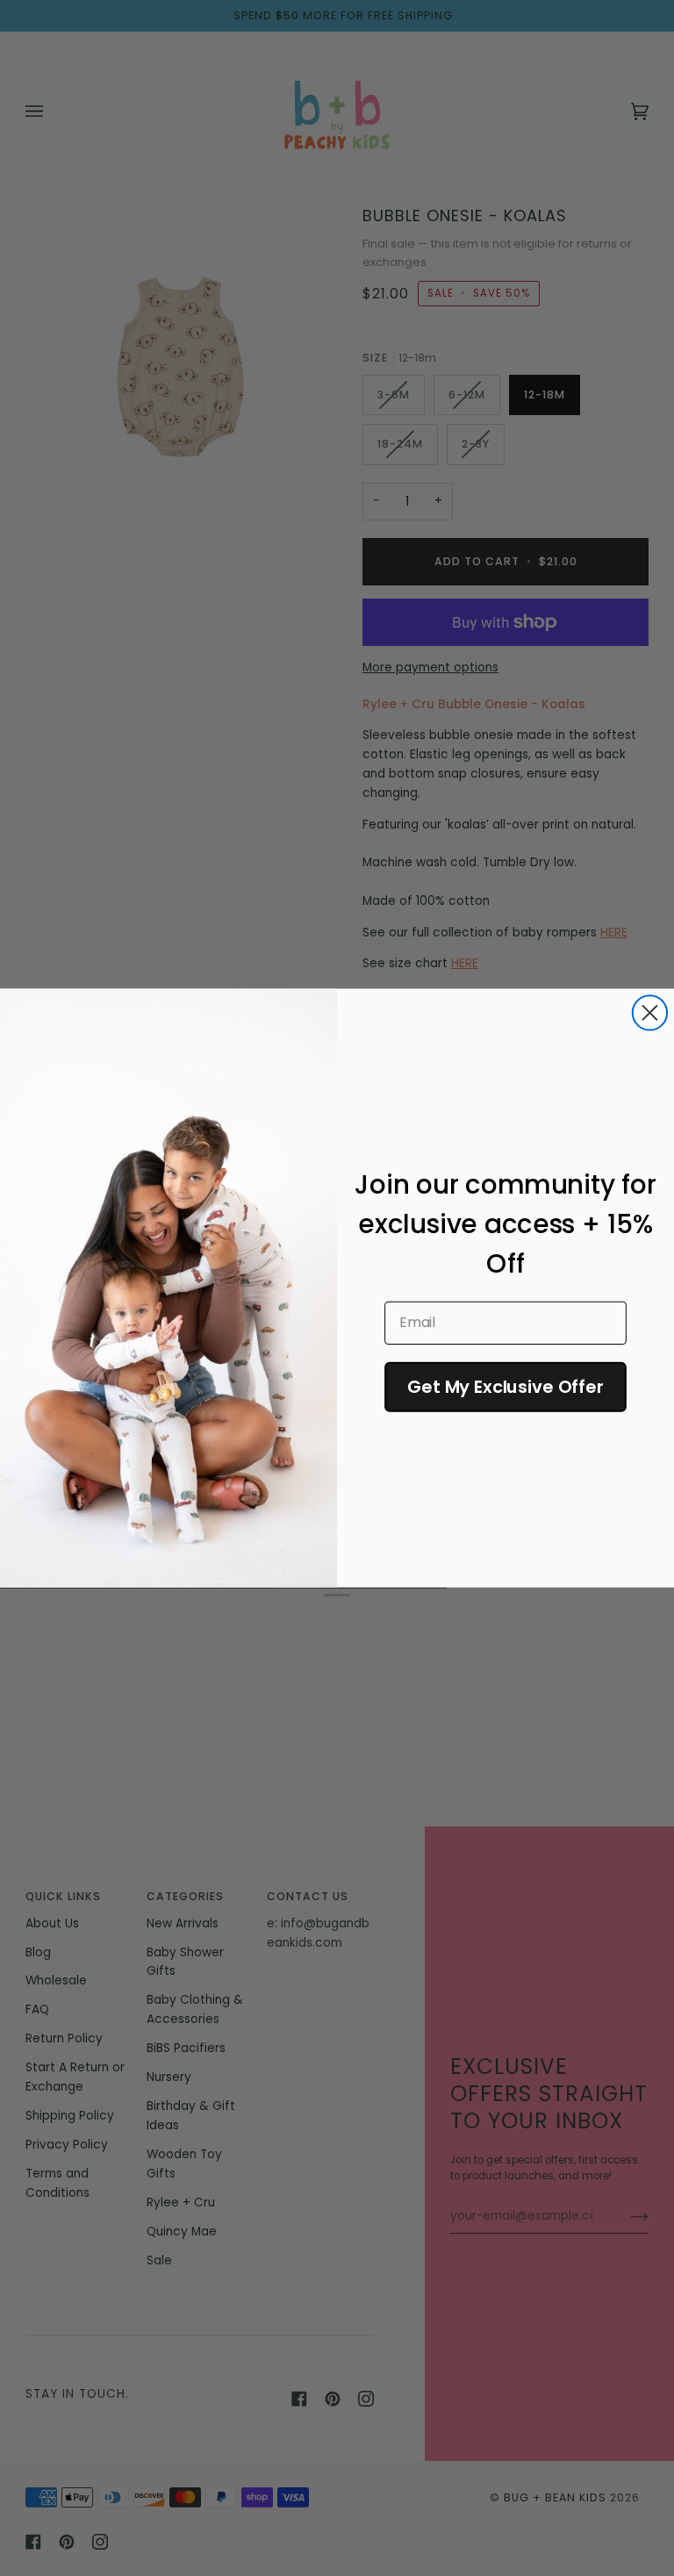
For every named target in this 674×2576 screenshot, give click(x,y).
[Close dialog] (650, 1012)
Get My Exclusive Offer (505, 1387)
